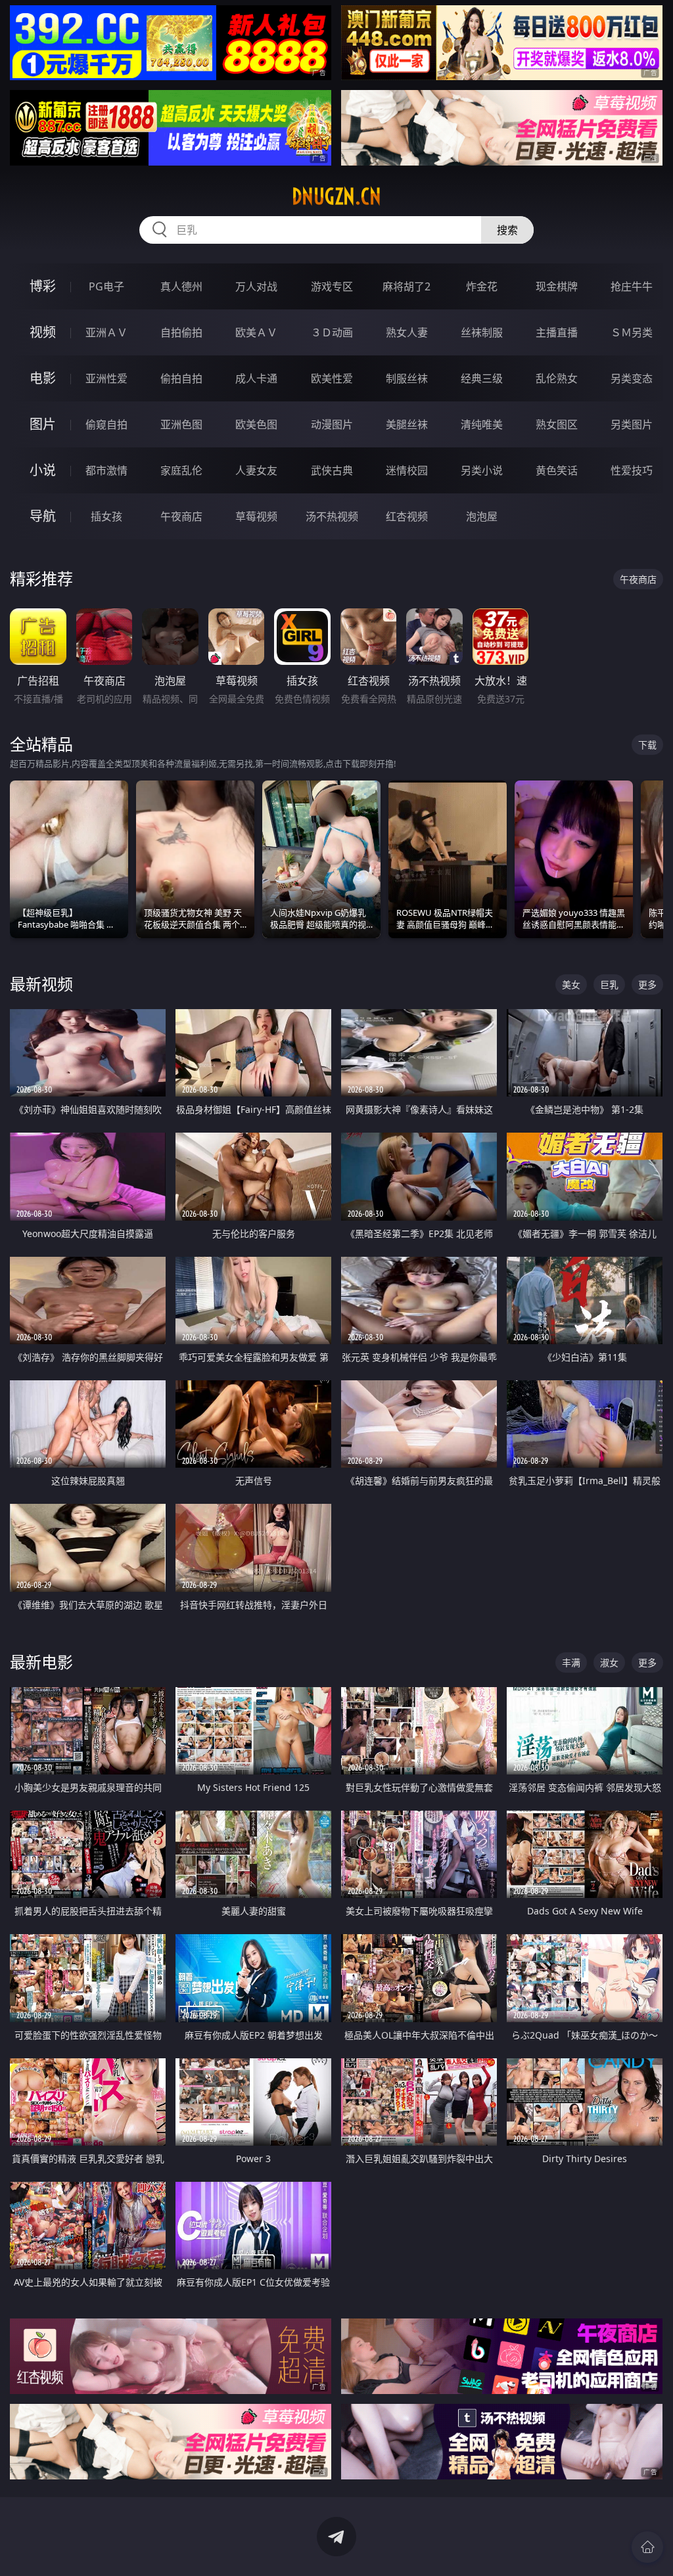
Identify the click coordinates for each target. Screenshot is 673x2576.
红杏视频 (407, 516)
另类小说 (482, 470)
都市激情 (106, 470)
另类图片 (632, 424)
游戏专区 (332, 286)
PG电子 (106, 286)
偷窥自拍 (106, 424)
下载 (647, 745)
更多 (647, 984)
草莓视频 (256, 516)
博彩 (43, 286)
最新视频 (41, 984)
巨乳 (609, 984)
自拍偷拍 (181, 332)
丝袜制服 (482, 332)
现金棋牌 (557, 286)
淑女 (609, 1662)
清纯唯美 (482, 424)
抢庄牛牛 (632, 286)
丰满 (571, 1662)
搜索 (507, 230)
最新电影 (41, 1662)
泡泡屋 (482, 516)
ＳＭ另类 (632, 332)
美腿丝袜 (407, 424)
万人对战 (256, 286)
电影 (43, 378)
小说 (43, 470)
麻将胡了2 (406, 286)
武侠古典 (332, 470)
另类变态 (632, 378)
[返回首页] (647, 2547)
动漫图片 (332, 424)
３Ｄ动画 (332, 332)
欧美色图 (256, 424)
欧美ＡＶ (256, 332)
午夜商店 (181, 516)
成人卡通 (256, 378)
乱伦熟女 (557, 378)
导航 (43, 516)
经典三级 (482, 378)
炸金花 (482, 286)
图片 (43, 424)
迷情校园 (407, 470)
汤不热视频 (332, 516)
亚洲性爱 (106, 378)
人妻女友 (256, 470)
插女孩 (106, 516)
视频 (43, 332)
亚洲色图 (181, 424)
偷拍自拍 (181, 378)
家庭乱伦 (181, 470)
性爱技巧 (632, 470)
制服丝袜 (407, 378)
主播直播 (557, 332)
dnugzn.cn (336, 196)
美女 (571, 984)
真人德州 (181, 286)
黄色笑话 (557, 470)
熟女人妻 (407, 332)
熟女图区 (557, 424)
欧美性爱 (332, 378)
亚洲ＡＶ (106, 332)
